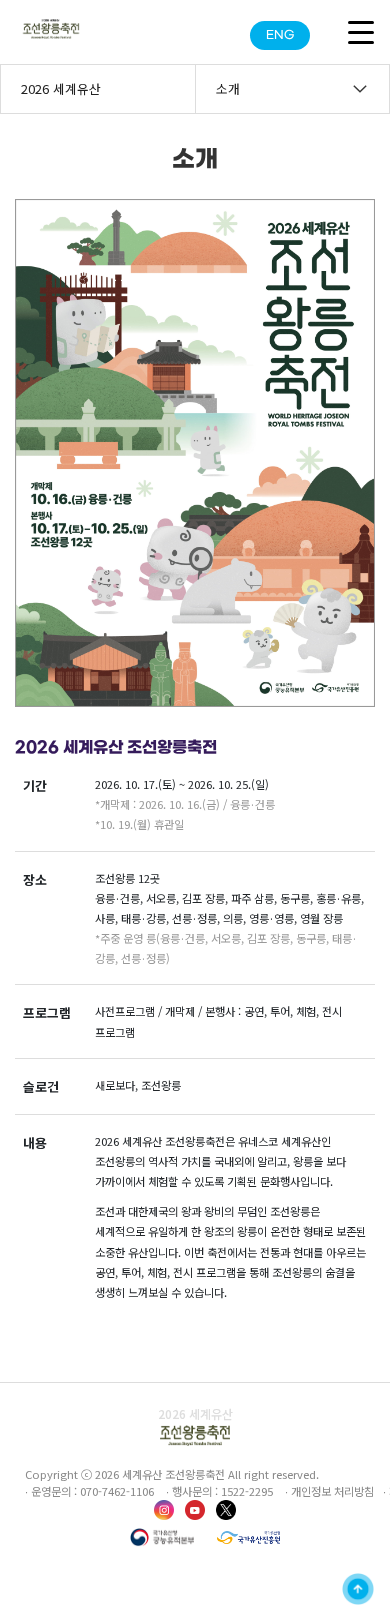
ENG (280, 35)
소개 (228, 88)
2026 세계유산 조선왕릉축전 (61, 96)
